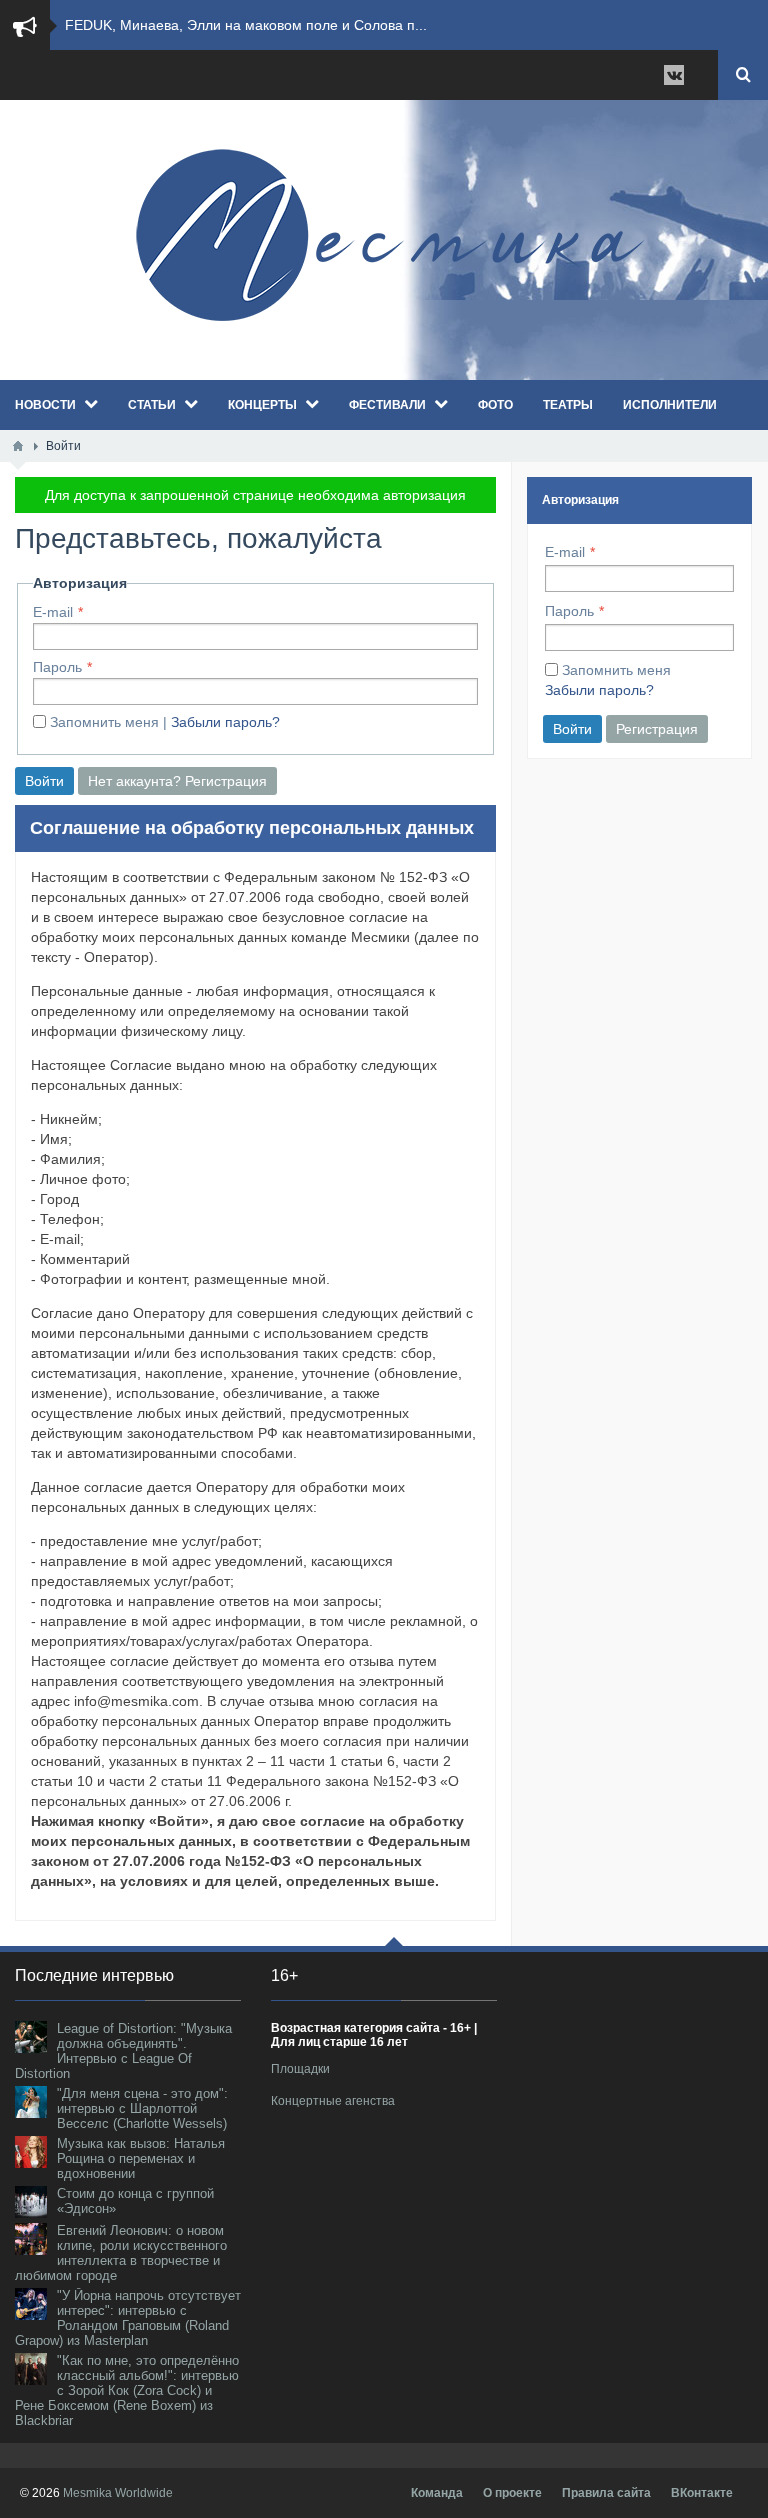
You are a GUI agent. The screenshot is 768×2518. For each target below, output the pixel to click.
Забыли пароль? (225, 722)
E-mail (53, 612)
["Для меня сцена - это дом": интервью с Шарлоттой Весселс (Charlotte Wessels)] (31, 2102)
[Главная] (18, 446)
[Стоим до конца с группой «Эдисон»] (31, 2202)
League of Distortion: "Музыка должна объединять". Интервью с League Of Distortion (123, 2051)
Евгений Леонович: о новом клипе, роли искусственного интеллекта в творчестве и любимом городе (121, 2253)
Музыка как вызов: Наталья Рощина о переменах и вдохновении (141, 2158)
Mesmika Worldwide (118, 2493)
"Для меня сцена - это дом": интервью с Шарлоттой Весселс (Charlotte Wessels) (142, 2108)
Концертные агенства (333, 2101)
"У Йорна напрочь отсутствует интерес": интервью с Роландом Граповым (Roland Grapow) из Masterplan (128, 2318)
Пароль (57, 667)
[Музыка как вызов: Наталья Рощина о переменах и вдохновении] (31, 2152)
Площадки (300, 2069)
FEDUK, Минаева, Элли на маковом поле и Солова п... (246, 25)
